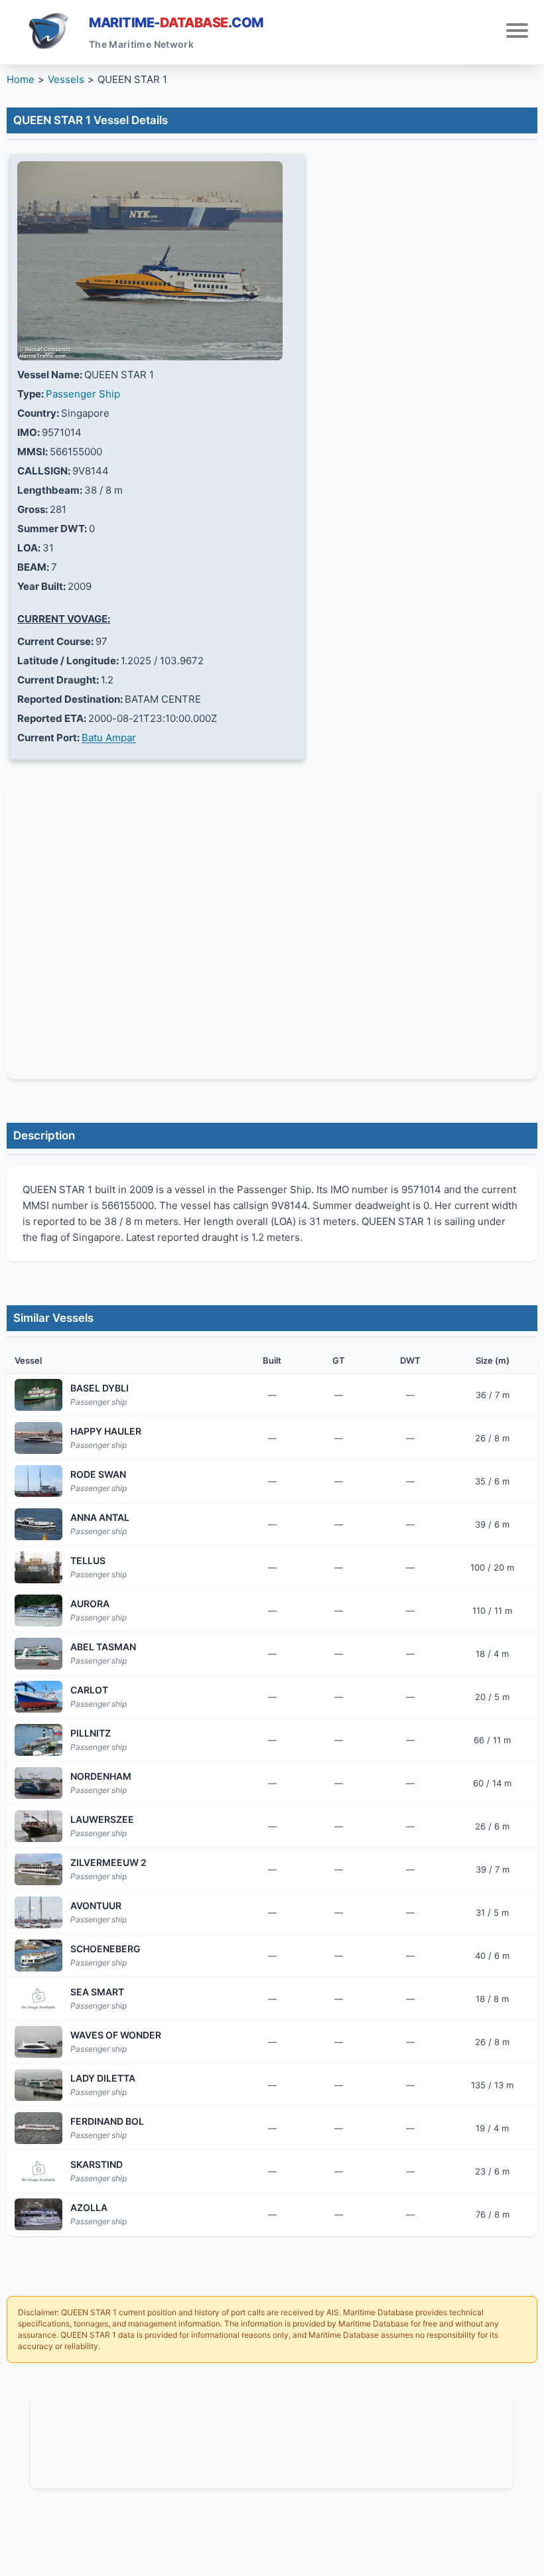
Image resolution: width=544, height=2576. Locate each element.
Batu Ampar (109, 738)
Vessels (66, 79)
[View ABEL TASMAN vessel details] (38, 1654)
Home (21, 79)
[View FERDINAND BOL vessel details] (38, 2128)
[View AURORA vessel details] (38, 1610)
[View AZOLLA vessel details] (38, 2214)
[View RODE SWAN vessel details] (38, 1481)
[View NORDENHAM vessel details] (38, 1783)
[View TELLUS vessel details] (38, 1567)
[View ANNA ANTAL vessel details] (38, 1524)
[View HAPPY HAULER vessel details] (38, 1438)
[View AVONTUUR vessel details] (38, 1912)
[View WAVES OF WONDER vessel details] (38, 2042)
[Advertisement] (272, 2440)
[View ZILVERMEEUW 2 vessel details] (38, 1869)
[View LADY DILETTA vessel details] (38, 2085)
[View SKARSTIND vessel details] (38, 2171)
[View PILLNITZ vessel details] (38, 1740)
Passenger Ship (83, 394)
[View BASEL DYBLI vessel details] (38, 1395)
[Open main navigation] (517, 32)
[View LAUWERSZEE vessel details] (38, 1826)
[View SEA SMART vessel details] (38, 1999)
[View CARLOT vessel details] (38, 1697)
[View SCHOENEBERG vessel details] (38, 1956)
